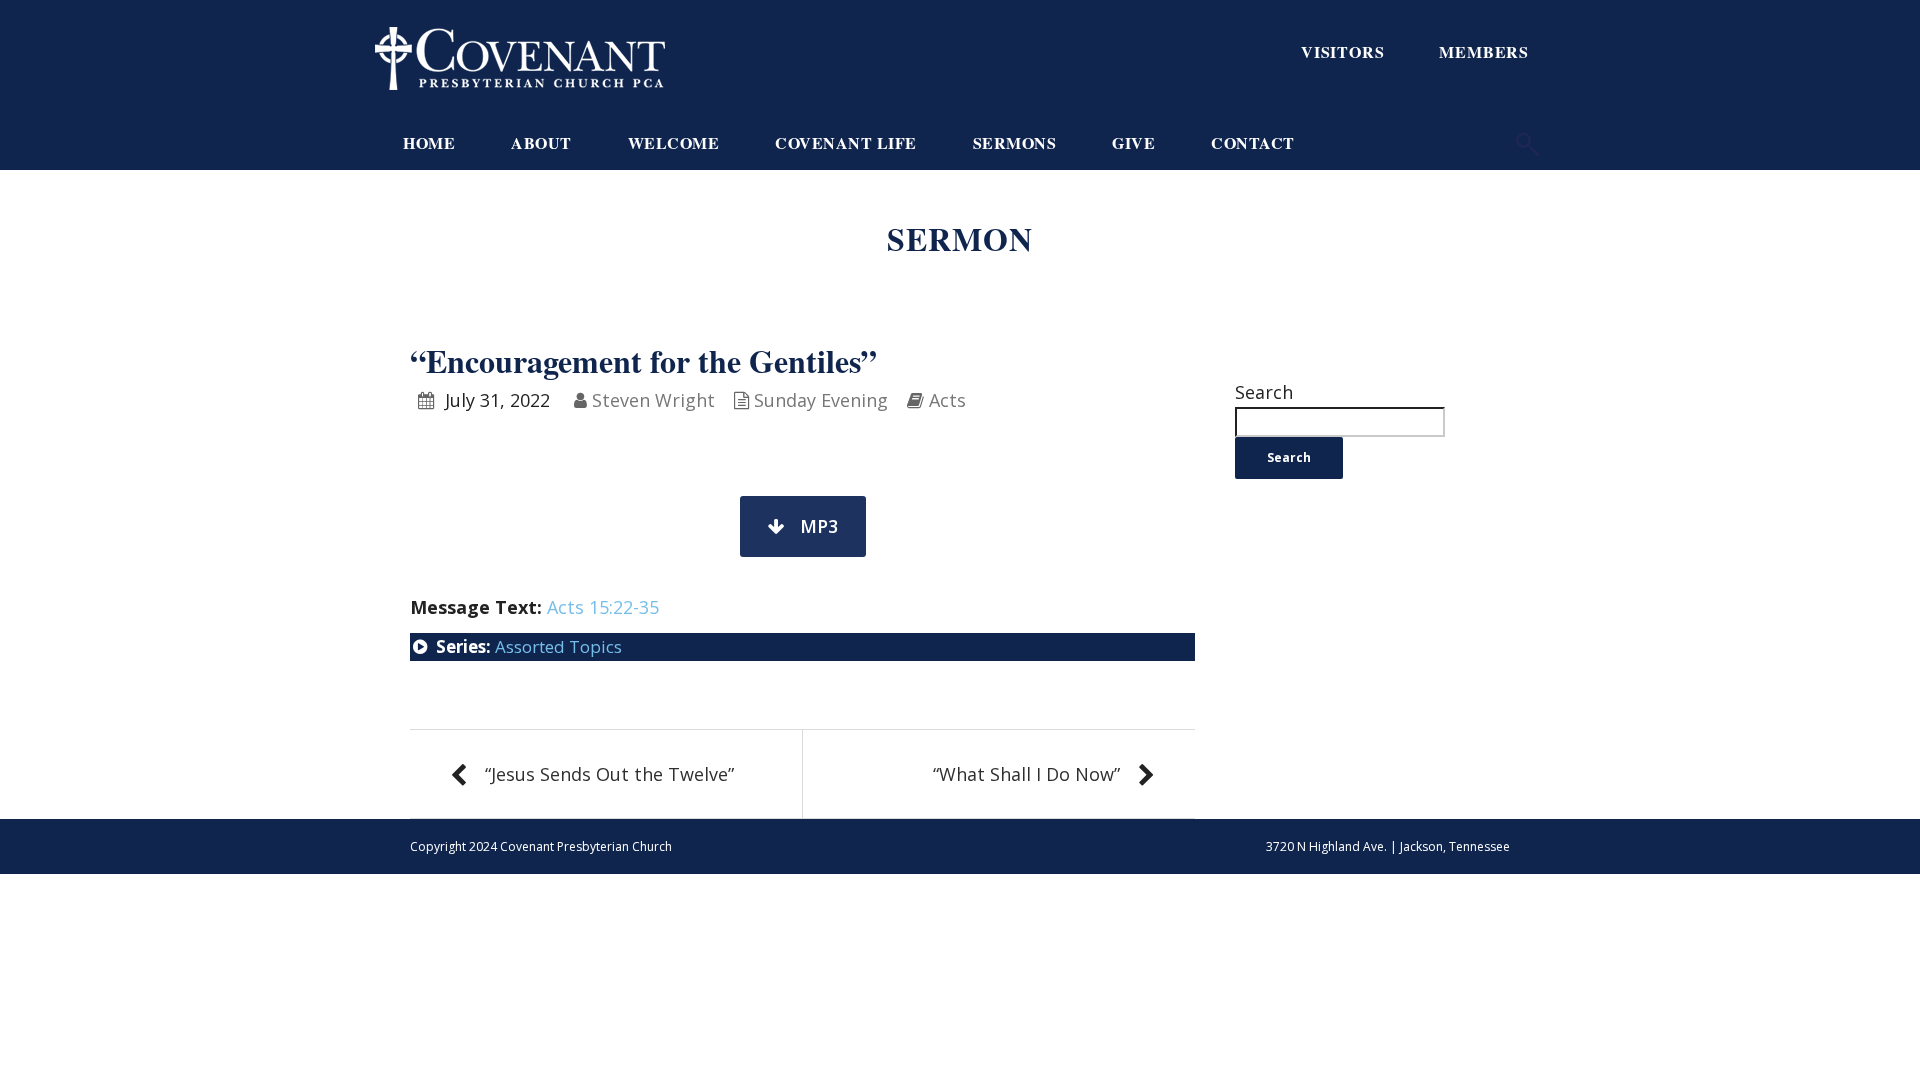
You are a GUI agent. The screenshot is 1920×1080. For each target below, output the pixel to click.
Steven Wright (653, 400)
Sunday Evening (821, 400)
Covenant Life (846, 142)
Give (1133, 142)
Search (1264, 392)
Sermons (1015, 142)
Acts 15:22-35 (603, 607)
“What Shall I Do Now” (1026, 774)
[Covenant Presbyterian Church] (520, 56)
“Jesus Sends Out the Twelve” (609, 774)
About (541, 142)
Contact (1253, 142)
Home (429, 142)
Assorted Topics (558, 646)
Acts (947, 400)
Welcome (674, 142)
